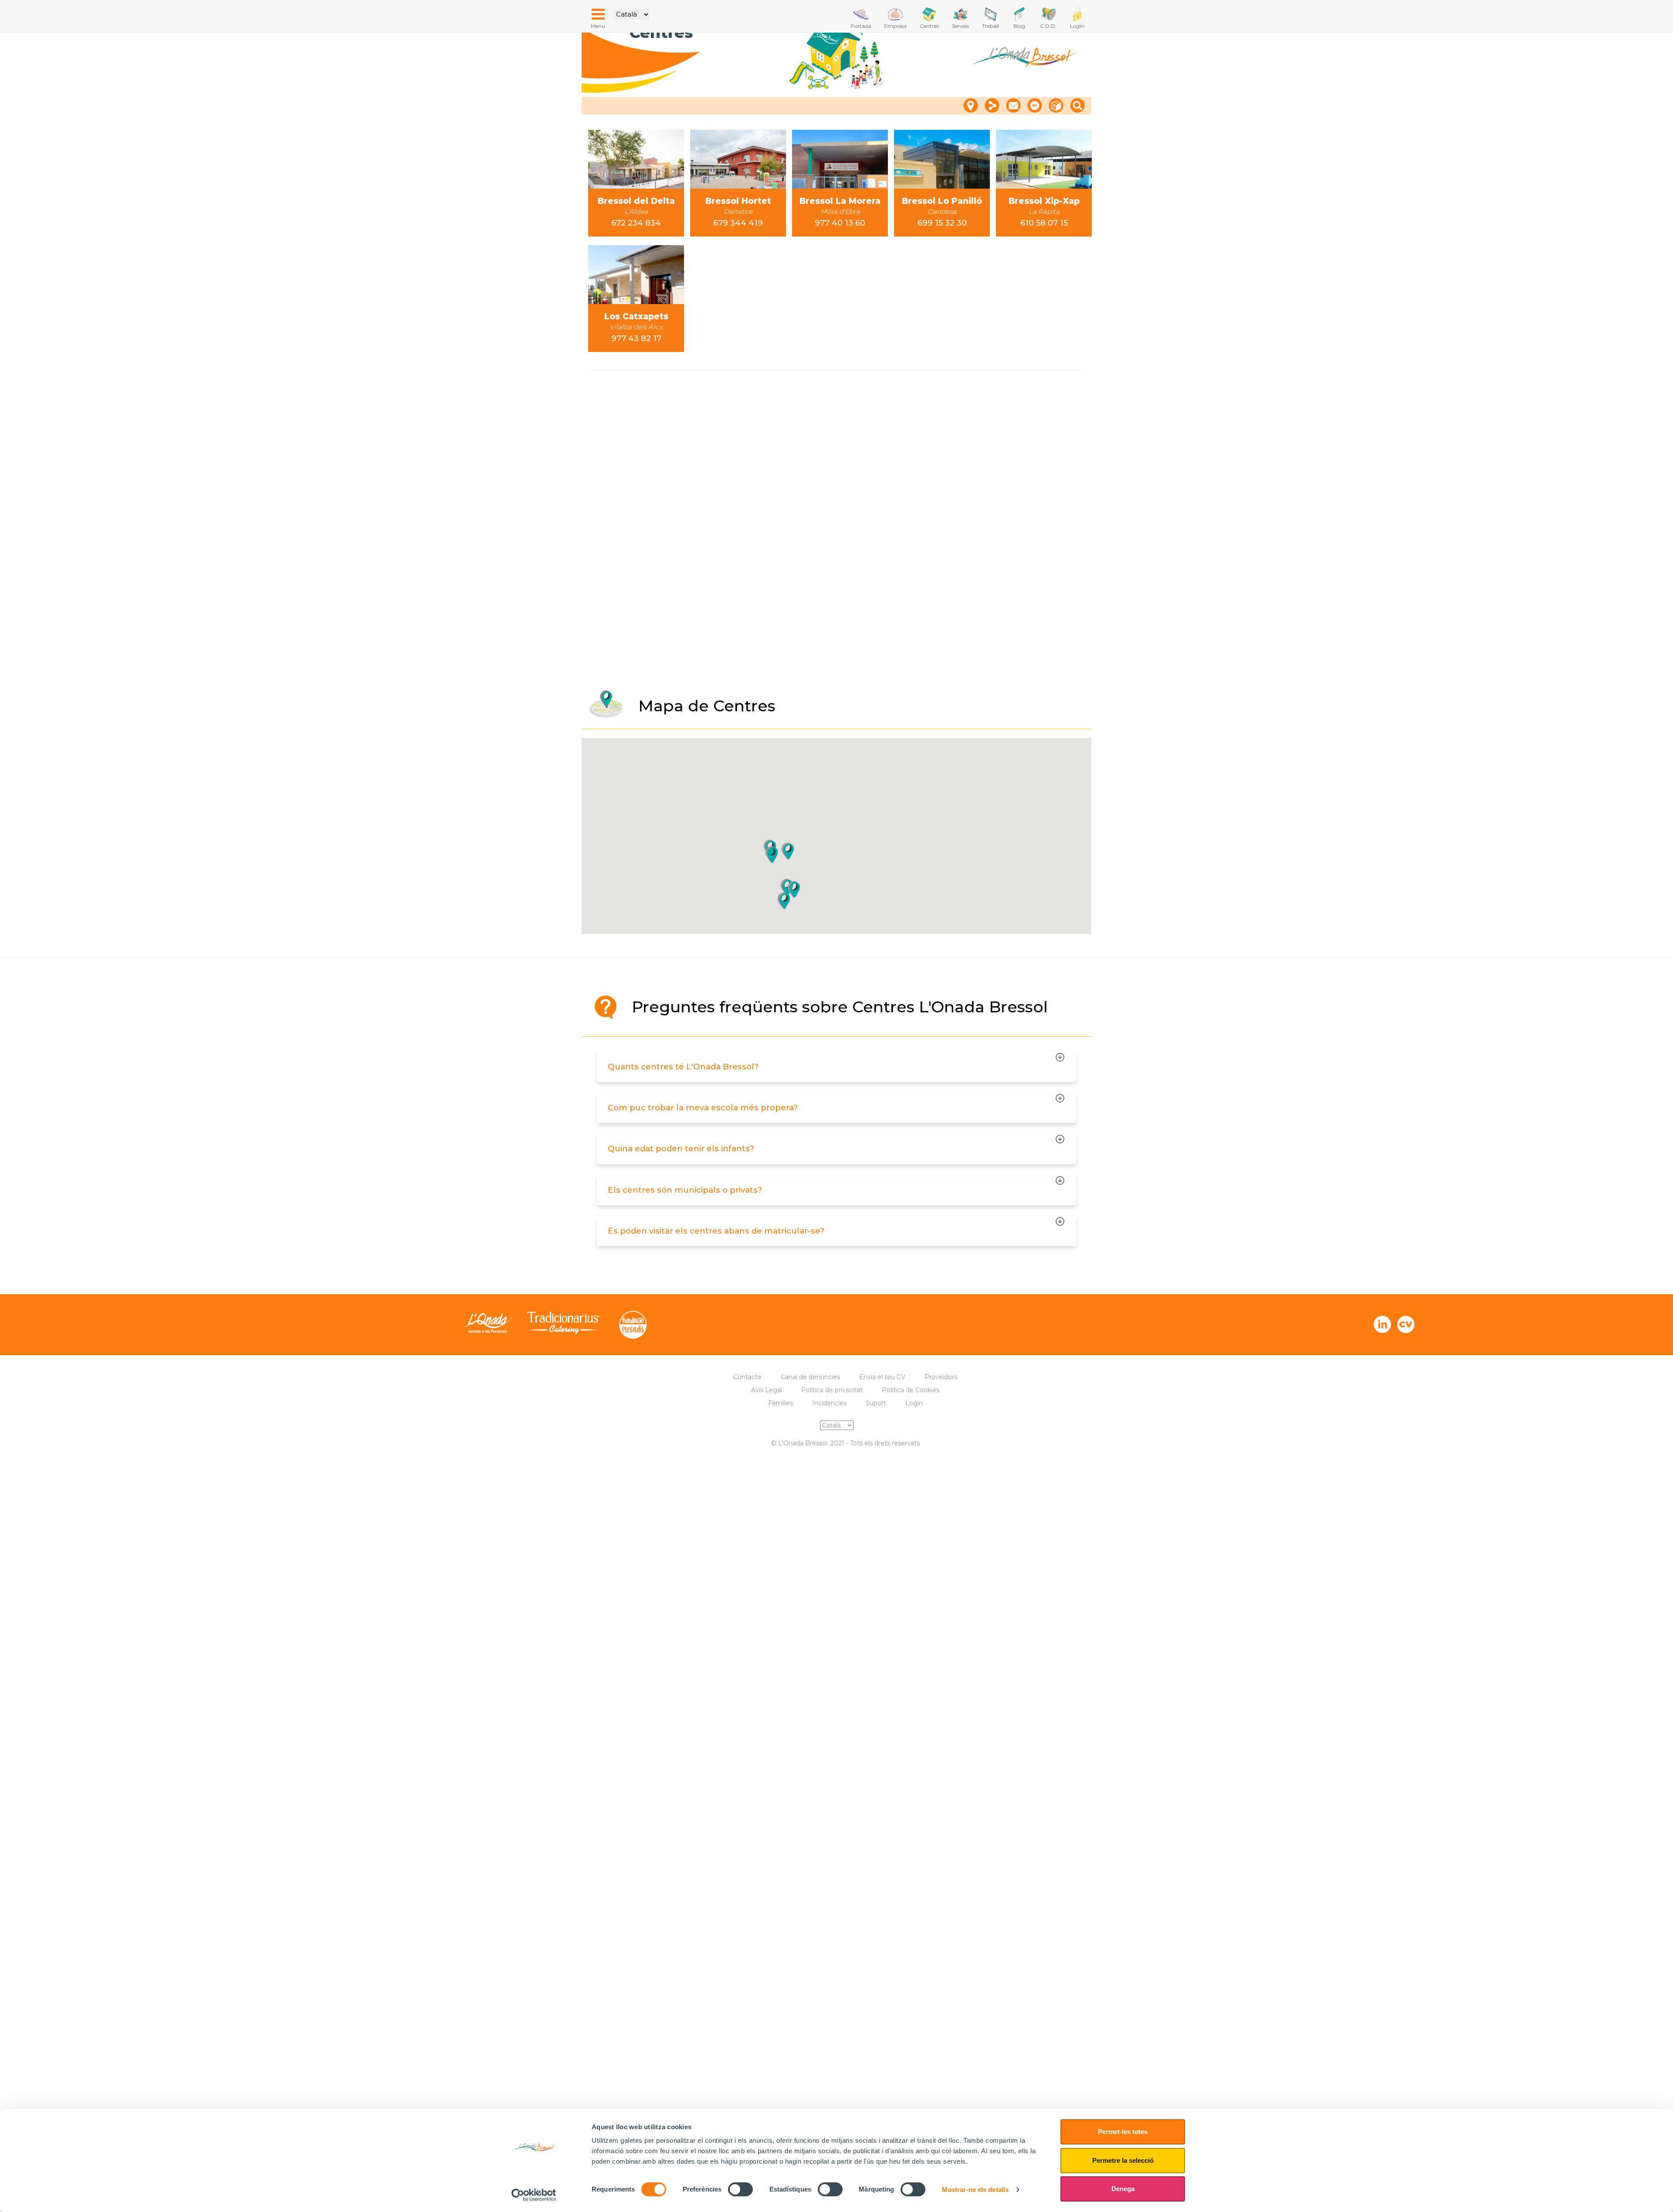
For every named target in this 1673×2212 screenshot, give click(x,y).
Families (781, 1403)
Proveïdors (941, 1377)
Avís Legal (767, 1390)
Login (914, 1403)
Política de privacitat (832, 1390)
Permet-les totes (1123, 2132)
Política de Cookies (911, 1390)
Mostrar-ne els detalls (975, 2190)
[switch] (740, 2189)
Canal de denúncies (810, 1377)
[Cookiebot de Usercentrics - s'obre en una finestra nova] (534, 2195)
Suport (876, 1403)
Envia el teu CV (882, 1377)
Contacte (747, 1377)
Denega (1123, 2189)
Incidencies (829, 1403)
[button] (794, 890)
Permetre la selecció (1123, 2160)
